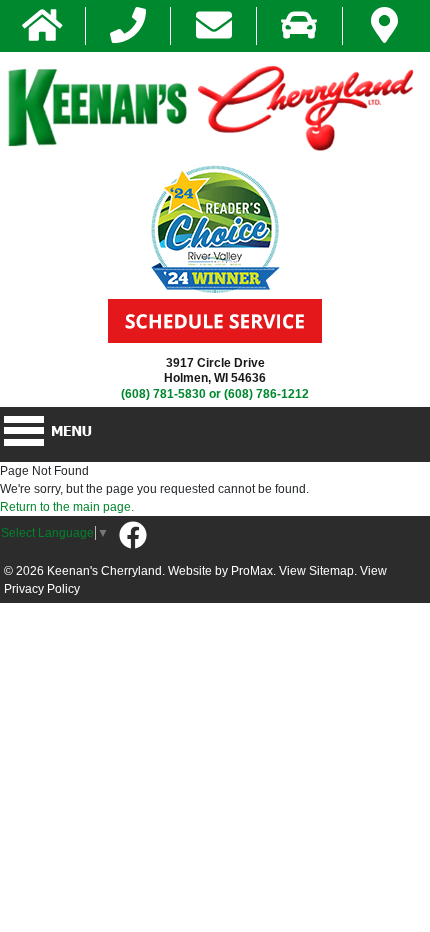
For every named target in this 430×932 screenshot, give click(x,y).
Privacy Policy (42, 589)
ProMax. (253, 571)
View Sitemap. (318, 571)
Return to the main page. (67, 507)
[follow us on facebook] (133, 536)
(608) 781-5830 (163, 394)
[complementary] (370, 872)
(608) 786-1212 (266, 394)
